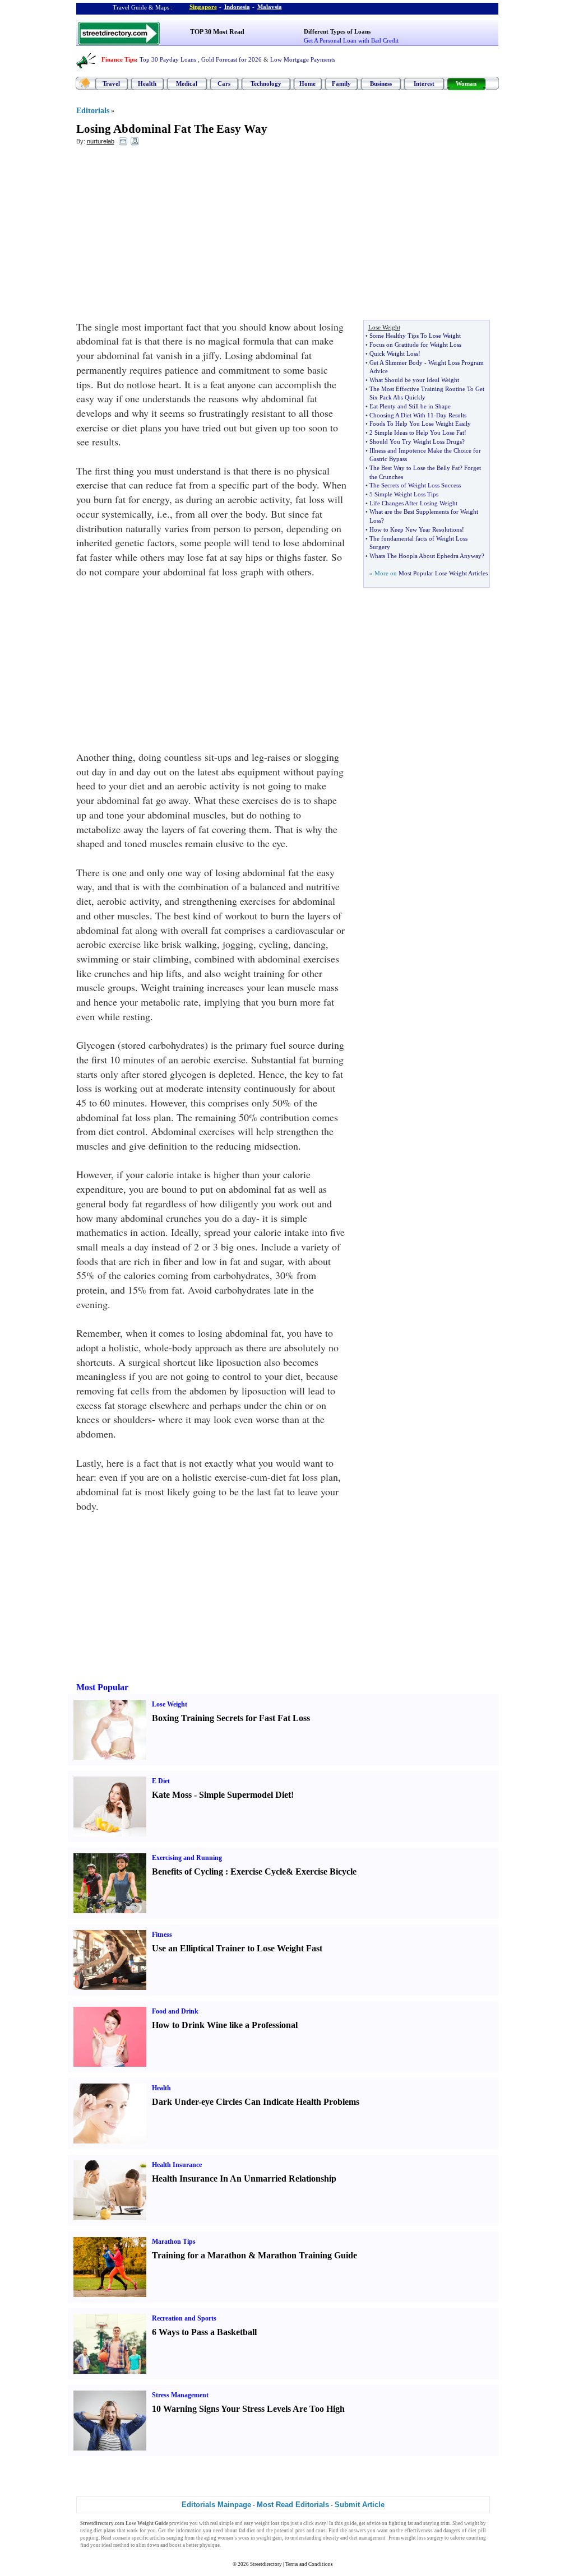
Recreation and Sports (184, 2318)
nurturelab (101, 141)
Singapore (203, 7)
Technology (266, 83)
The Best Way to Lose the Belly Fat (415, 468)
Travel (111, 83)
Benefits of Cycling (188, 1871)
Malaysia (270, 7)
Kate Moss (172, 1795)
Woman (466, 83)
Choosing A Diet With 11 (402, 415)
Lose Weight (170, 1704)
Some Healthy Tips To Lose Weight (415, 336)
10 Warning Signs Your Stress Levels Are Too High (248, 2409)
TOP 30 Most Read (217, 32)
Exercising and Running (187, 1858)
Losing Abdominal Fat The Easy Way (172, 129)
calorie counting (468, 2538)
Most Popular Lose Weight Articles (443, 573)
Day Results (451, 415)
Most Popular (102, 1687)
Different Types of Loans (337, 31)
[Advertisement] (168, 236)
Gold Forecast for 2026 (232, 59)
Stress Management (180, 2395)
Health (147, 83)
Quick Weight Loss (394, 354)
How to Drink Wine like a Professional (225, 2025)
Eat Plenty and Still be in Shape (410, 406)
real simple (222, 2523)
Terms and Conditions (309, 2564)
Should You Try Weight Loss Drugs (416, 441)
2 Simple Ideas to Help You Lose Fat (417, 433)
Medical (187, 83)
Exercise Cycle (258, 1871)
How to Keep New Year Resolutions (416, 529)
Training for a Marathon (199, 2255)
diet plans (105, 2531)
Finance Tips (119, 59)
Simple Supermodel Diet (245, 1795)
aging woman (219, 2538)
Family (341, 83)
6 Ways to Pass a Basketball (204, 2332)
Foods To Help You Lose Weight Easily (420, 424)
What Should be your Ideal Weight (414, 380)
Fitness (162, 1935)
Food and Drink (175, 2011)
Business (381, 83)
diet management (367, 2538)
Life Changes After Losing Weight (413, 503)
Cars (224, 83)
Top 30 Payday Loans (168, 59)
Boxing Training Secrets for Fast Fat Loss (231, 1718)
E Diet (161, 1781)
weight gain (269, 2538)
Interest (424, 83)
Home (307, 83)
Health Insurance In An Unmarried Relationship (244, 2179)
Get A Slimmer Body (396, 362)
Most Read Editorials (293, 2505)
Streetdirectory (266, 2564)
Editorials (93, 111)
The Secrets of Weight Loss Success (415, 485)
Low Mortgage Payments (303, 59)
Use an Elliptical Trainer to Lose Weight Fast (237, 1948)
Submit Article (360, 2505)
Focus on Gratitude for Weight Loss (415, 345)
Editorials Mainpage (216, 2505)
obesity (331, 2538)
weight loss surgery (422, 2538)
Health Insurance (177, 2165)
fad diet (247, 2531)
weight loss (267, 2523)
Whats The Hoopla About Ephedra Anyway (425, 556)
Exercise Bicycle (326, 1871)
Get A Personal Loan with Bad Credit (351, 40)
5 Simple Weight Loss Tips (404, 494)
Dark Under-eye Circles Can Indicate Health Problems (256, 2102)
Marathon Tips (174, 2242)
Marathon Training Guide (307, 2255)
